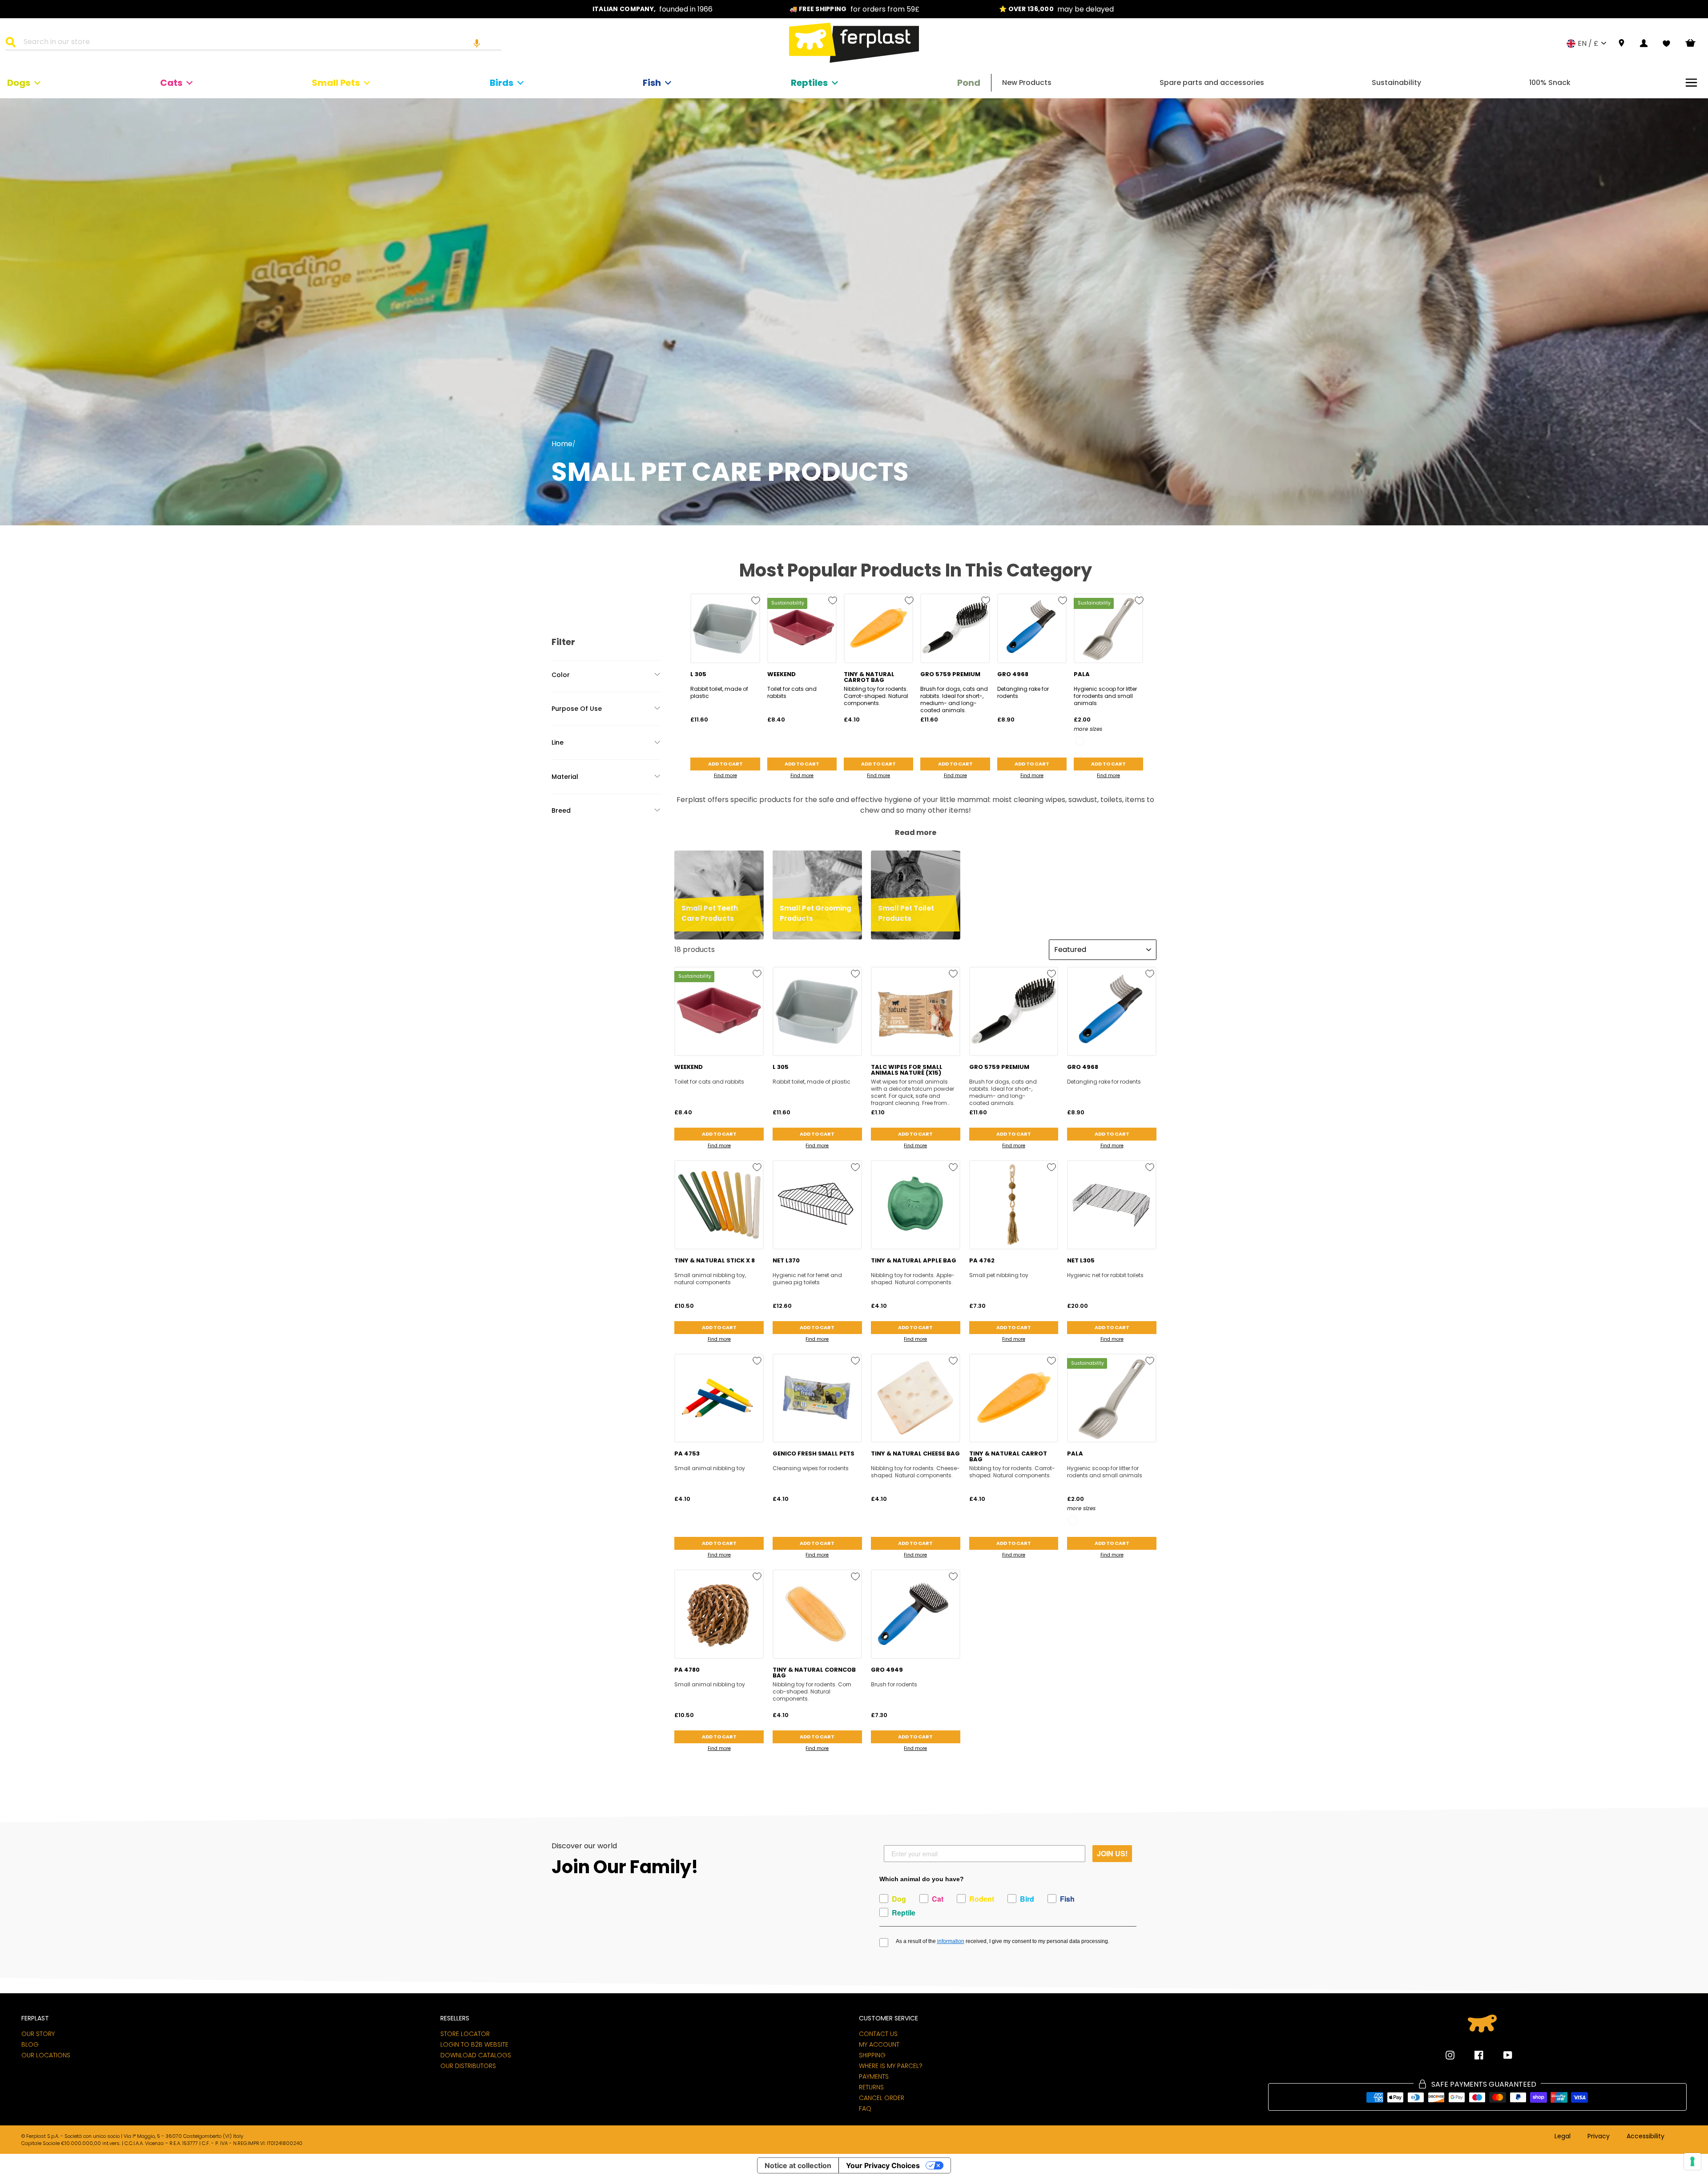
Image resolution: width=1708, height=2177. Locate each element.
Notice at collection (798, 2165)
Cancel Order (882, 2098)
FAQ (865, 2108)
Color (561, 675)
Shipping (872, 2055)
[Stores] (1621, 43)
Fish (652, 83)
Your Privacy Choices (883, 2165)
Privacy (1599, 2137)
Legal (1563, 2137)
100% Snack (1550, 83)
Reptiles (809, 83)
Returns (871, 2087)
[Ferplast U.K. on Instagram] (1450, 2055)
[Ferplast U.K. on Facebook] (1472, 2055)
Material (565, 777)
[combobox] (259, 43)
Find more (725, 776)
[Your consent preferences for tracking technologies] (1692, 2161)
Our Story (38, 2034)
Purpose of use (577, 709)
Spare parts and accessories (1212, 83)
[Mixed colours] (1080, 741)
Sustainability (1396, 83)
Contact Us (878, 2034)
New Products (1027, 83)
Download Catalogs (476, 2055)
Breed (561, 810)
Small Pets (336, 83)
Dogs (19, 83)
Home (562, 444)
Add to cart (725, 764)
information (951, 1941)
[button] (477, 43)
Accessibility (1646, 2137)
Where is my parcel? (891, 2066)
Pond (969, 83)
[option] (653, 9)
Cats (171, 83)
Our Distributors (468, 2066)
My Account (879, 2044)
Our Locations (46, 2055)
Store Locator (465, 2034)
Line (558, 742)
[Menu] (1691, 83)
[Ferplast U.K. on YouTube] (1501, 2055)
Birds (502, 83)
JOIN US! (1112, 1853)
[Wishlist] (1666, 44)
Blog (30, 2044)
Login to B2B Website (474, 2044)
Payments (874, 2076)
